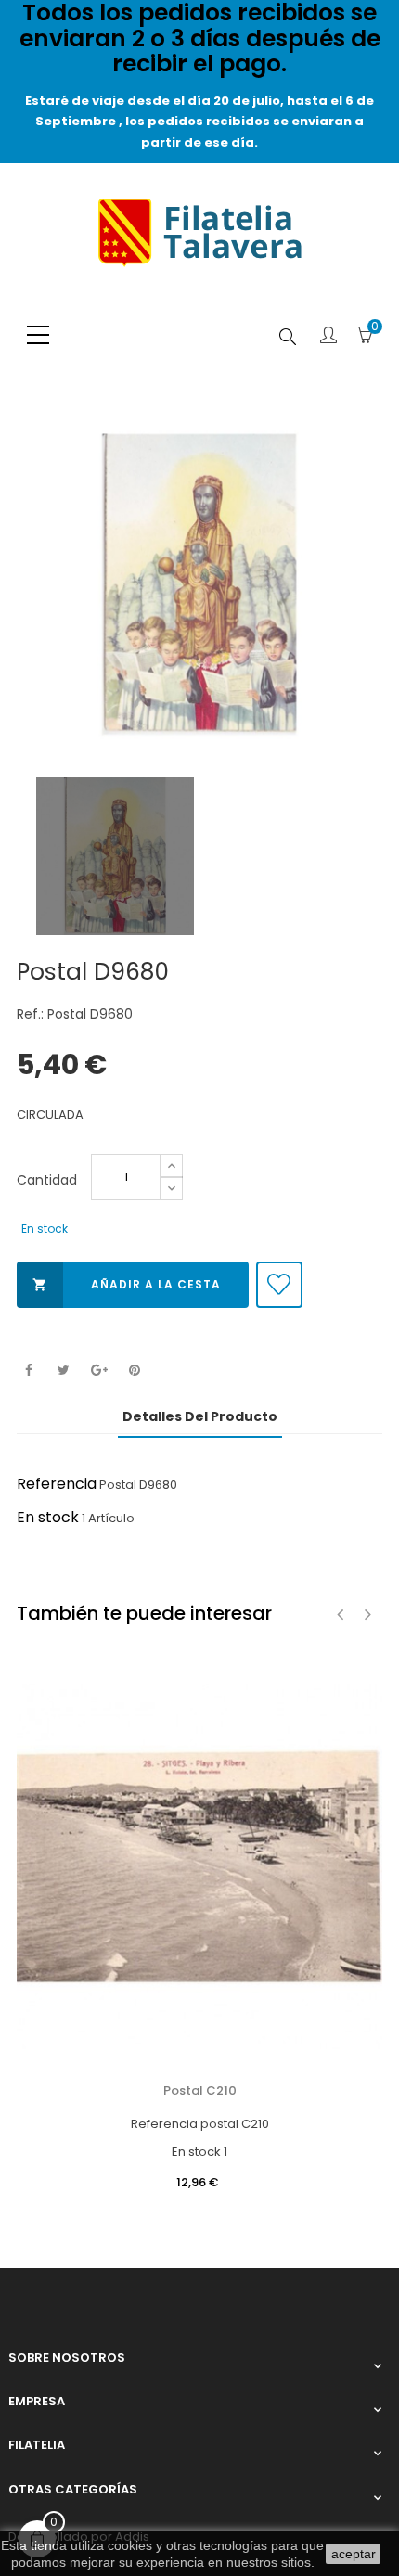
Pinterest (134, 1371)
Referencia (57, 1484)
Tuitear (64, 1371)
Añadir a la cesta (127, 1284)
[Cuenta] (328, 337)
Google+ (99, 1371)
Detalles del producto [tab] (200, 1416)
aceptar (354, 2554)
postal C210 (200, 2090)
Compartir (28, 1371)
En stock (48, 1517)
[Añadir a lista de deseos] (279, 1285)
